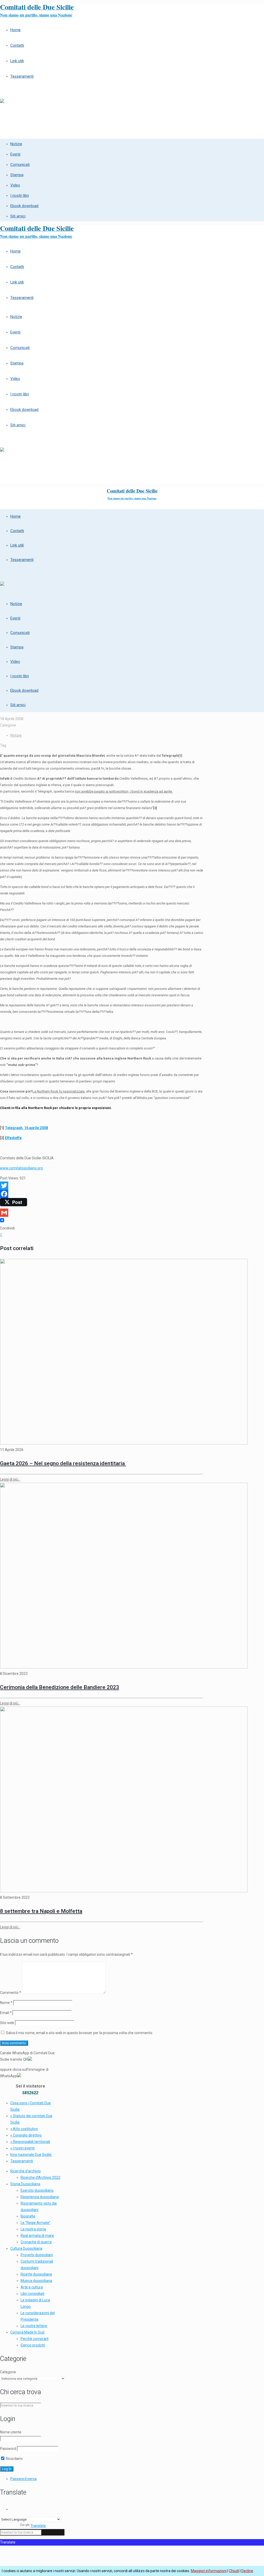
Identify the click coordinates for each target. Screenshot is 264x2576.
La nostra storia (33, 2229)
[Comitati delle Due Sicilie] (2, 99)
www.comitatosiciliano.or (20, 1168)
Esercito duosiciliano (37, 2190)
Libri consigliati (32, 2294)
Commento (11, 1993)
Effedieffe (13, 1138)
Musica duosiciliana (36, 2281)
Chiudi (234, 2571)
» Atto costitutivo (24, 2129)
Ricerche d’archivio (26, 2171)
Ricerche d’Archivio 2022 (40, 2178)
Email (6, 2013)
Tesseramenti (22, 2161)
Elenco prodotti (33, 2345)
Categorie (8, 2372)
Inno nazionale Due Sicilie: (31, 2155)
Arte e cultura (32, 2287)
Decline (247, 2571)
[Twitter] (102, 1186)
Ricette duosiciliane (36, 2274)
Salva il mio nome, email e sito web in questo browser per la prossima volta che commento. (80, 2033)
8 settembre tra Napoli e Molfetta (41, 1911)
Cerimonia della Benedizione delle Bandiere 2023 (60, 1687)
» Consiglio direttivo (26, 2135)
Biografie (28, 2216)
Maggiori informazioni (209, 2571)
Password (8, 2449)
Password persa (23, 2479)
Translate (38, 2526)
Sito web (7, 2023)
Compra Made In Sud (27, 2332)
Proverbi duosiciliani (37, 2255)
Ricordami (14, 2459)
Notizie (16, 735)
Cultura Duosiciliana (26, 2248)
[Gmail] (102, 1213)
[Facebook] (102, 1194)
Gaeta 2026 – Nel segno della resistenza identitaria (63, 1463)
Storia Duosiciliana (25, 2184)
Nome (6, 2003)
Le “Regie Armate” (36, 2223)
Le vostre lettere (34, 2326)
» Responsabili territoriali (30, 2142)
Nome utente (11, 2432)
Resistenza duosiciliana (40, 2197)
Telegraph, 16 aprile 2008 (26, 1128)
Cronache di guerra (36, 2242)
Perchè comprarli (35, 2339)
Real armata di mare (37, 2236)
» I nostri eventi (22, 2148)
